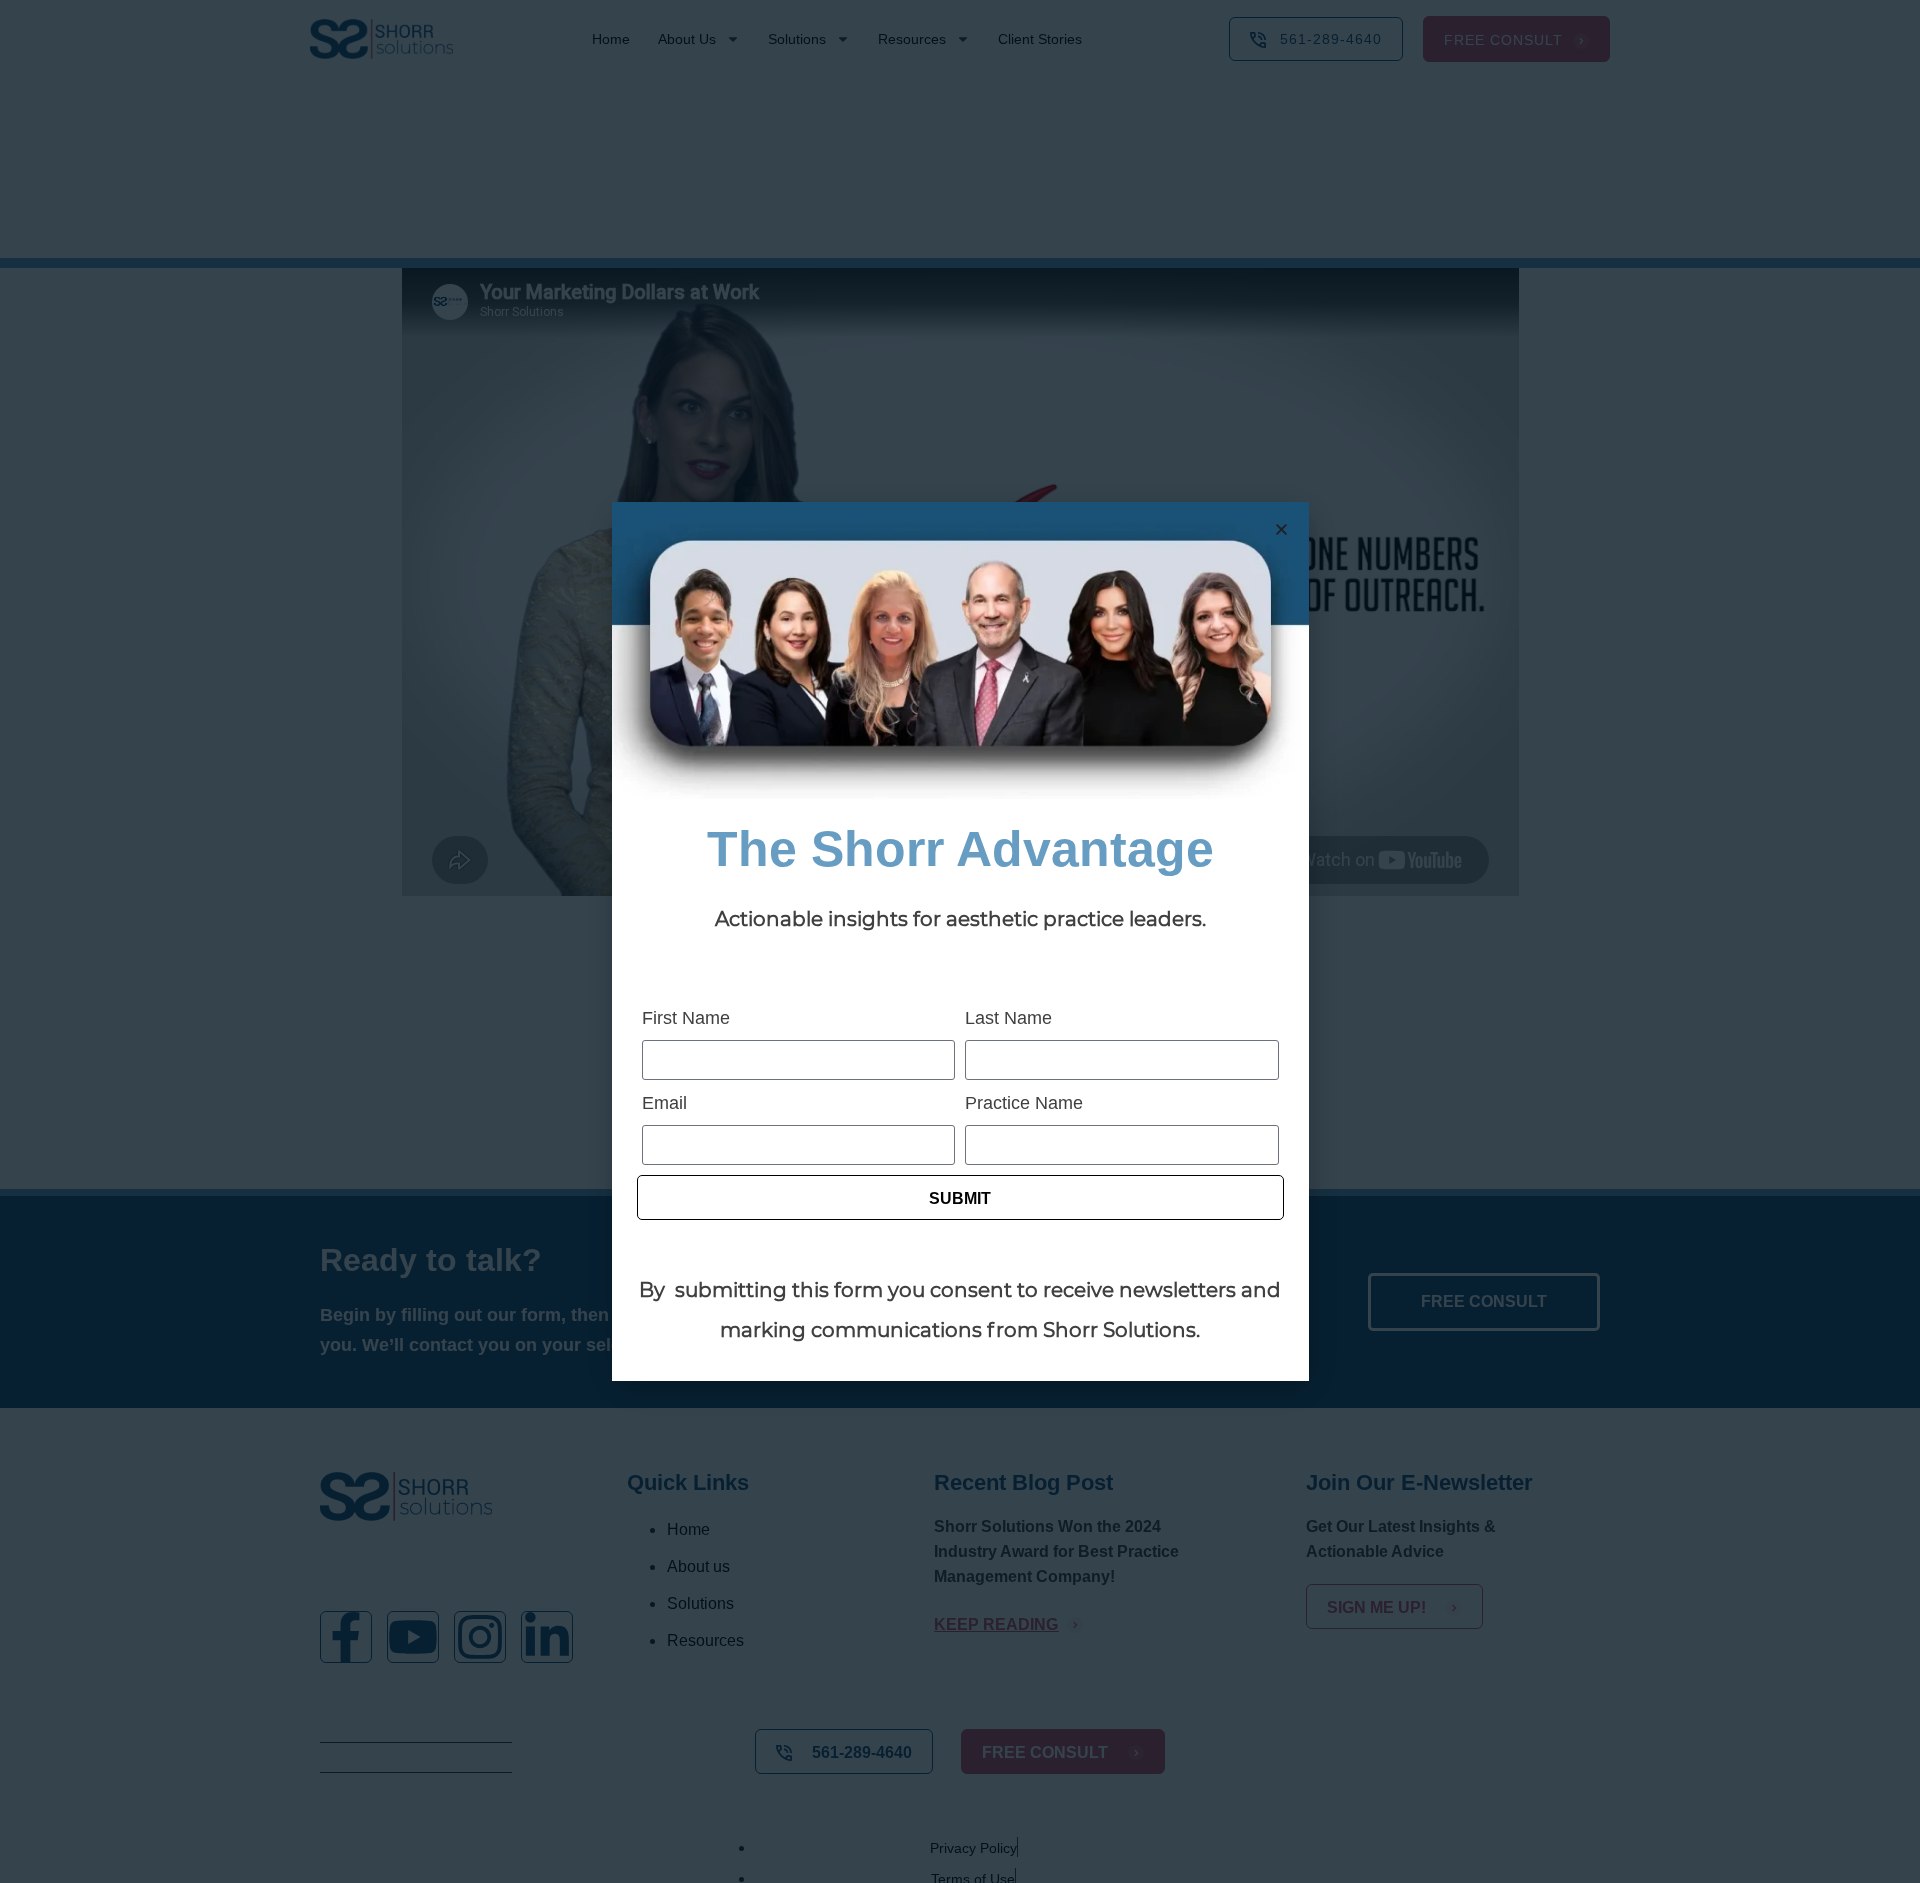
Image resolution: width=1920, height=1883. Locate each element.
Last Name (1008, 1018)
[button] (1281, 529)
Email (664, 1103)
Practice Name (1024, 1103)
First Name (686, 1018)
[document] (960, 941)
